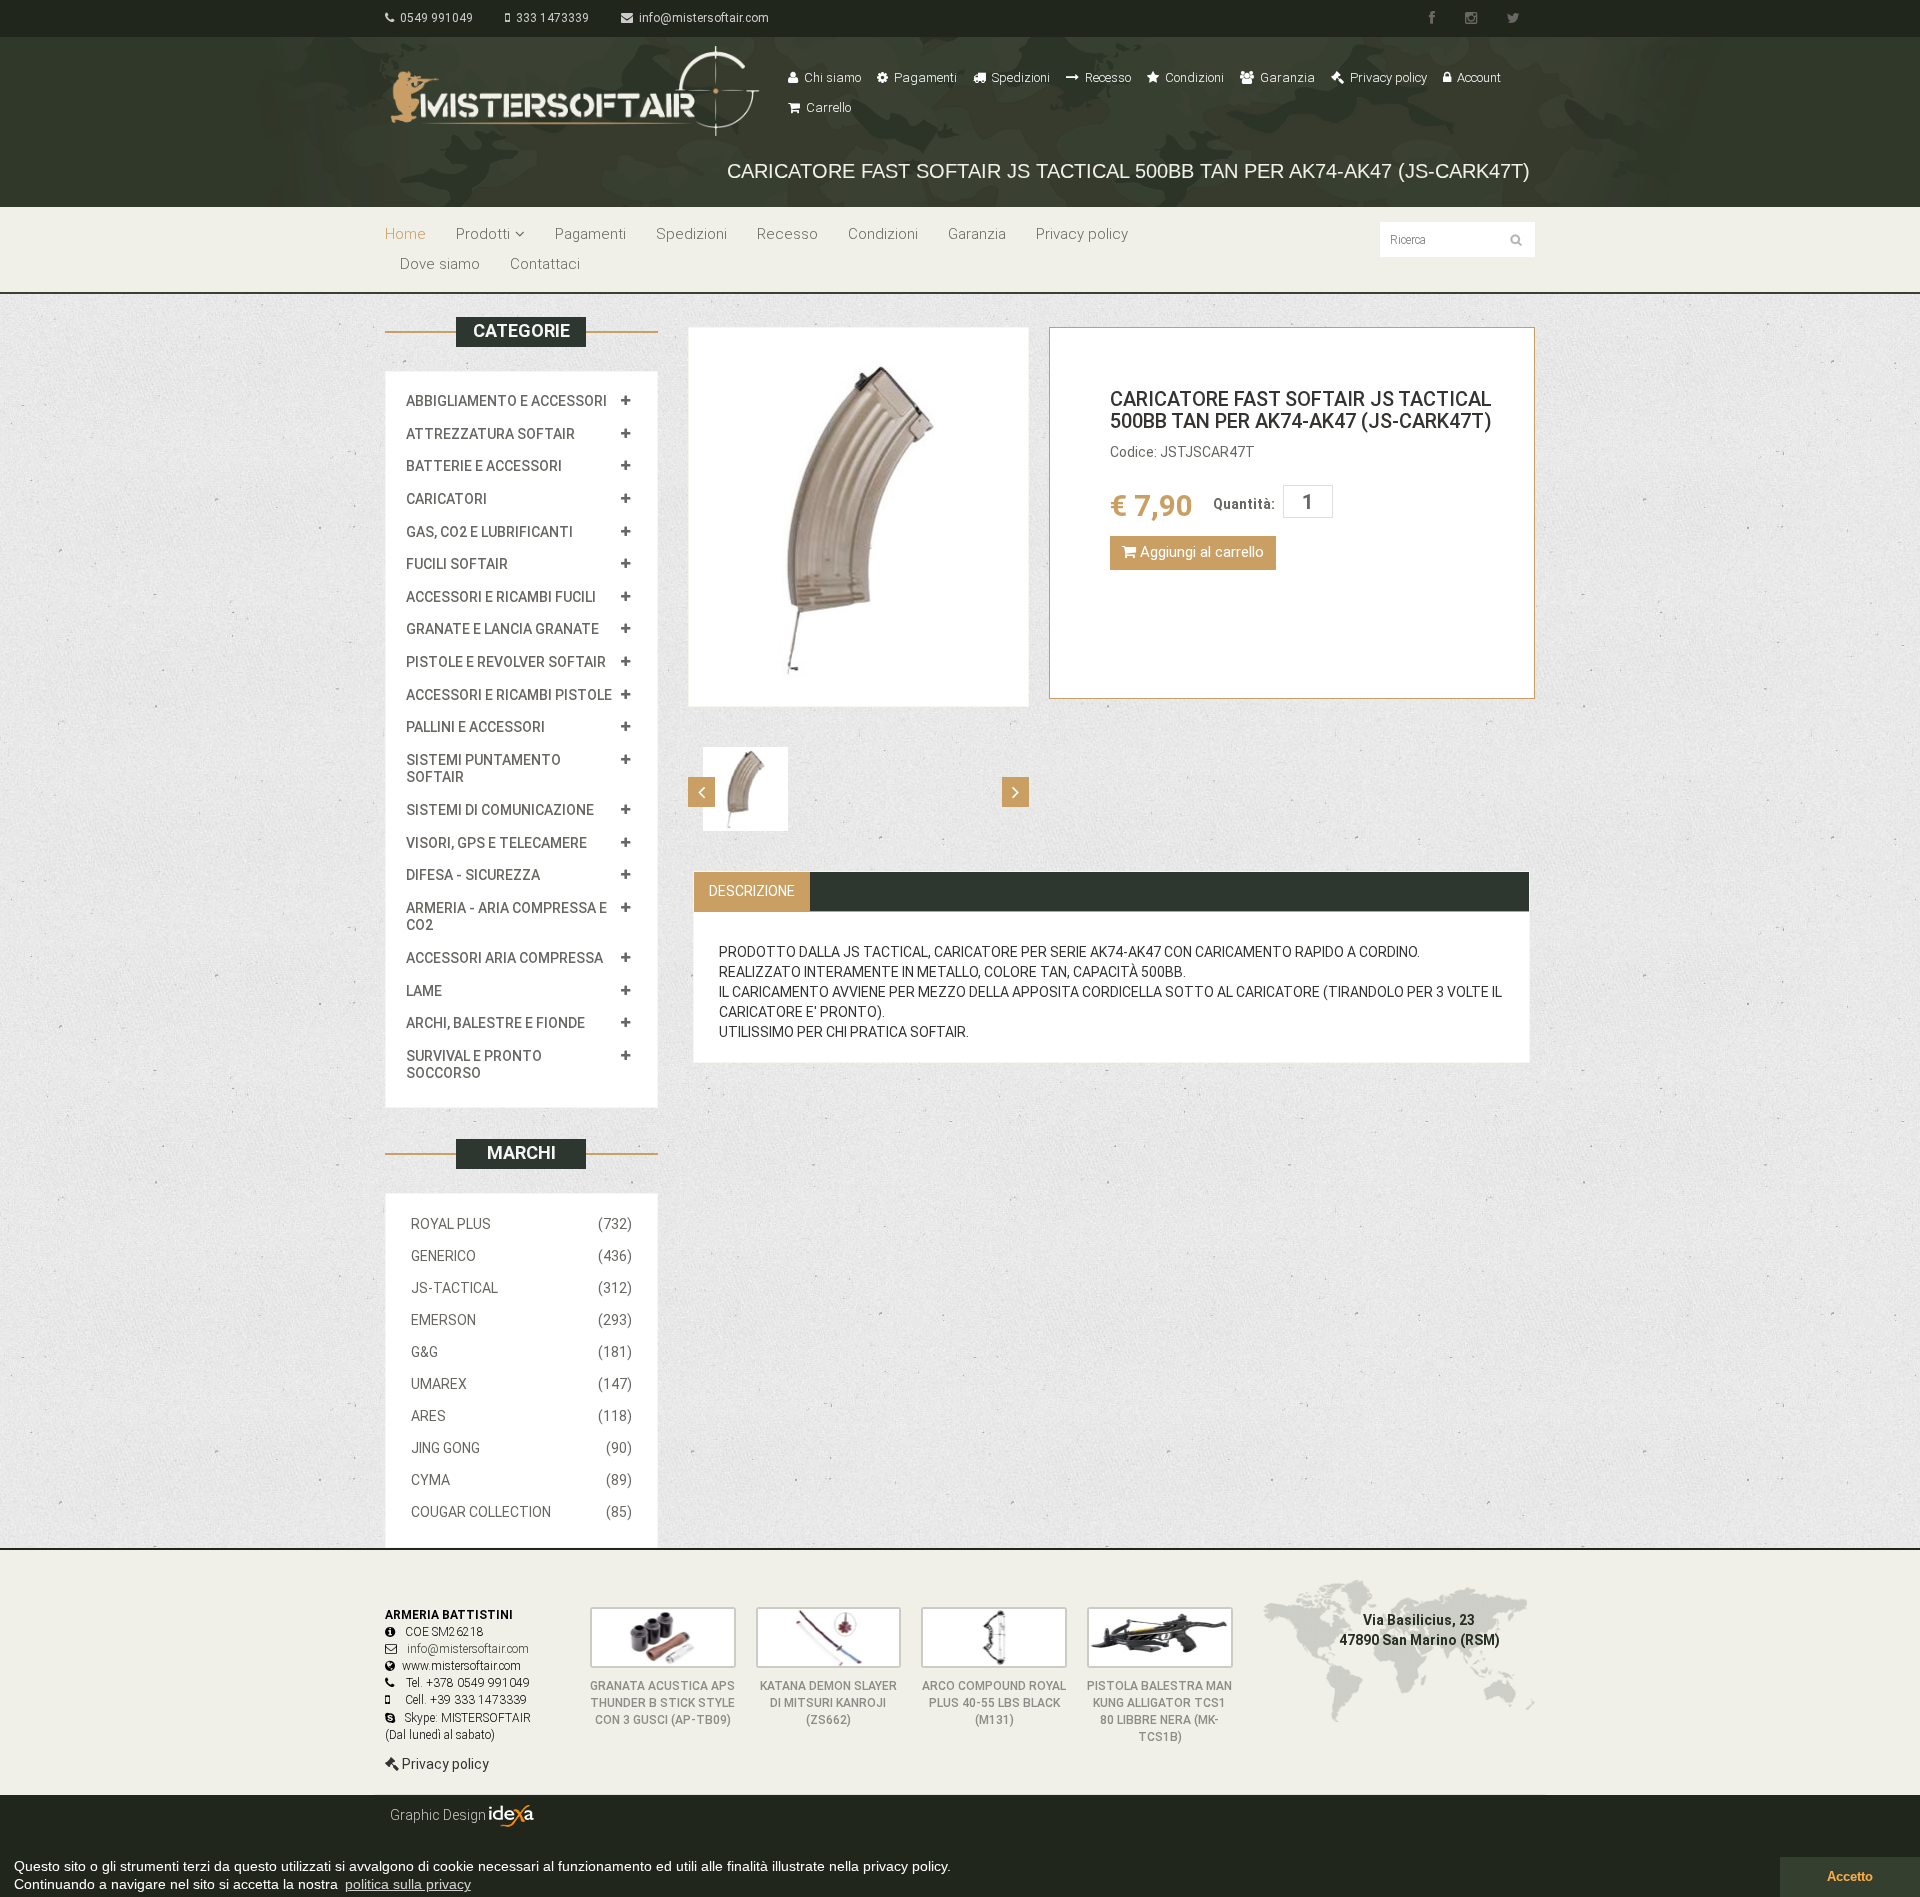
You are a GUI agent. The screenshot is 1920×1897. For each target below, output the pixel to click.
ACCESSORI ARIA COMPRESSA (504, 958)
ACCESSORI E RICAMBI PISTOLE (509, 695)
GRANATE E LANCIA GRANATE (502, 629)
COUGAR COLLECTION (521, 1512)
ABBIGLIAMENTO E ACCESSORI (506, 401)
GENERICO (521, 1256)
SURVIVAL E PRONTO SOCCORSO (474, 1065)
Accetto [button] (1850, 1877)
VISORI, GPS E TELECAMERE (496, 843)
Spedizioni (1019, 77)
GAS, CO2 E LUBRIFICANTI (489, 532)
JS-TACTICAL (521, 1288)
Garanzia (1286, 77)
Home (405, 234)
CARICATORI (446, 499)
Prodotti (483, 234)
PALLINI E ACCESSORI (475, 727)
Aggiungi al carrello (1200, 552)
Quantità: (1244, 504)
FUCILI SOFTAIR (457, 564)
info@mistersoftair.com (701, 18)
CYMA (521, 1480)
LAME (424, 991)
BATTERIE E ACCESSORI (484, 466)
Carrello (827, 107)
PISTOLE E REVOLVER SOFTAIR (506, 662)
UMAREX (521, 1384)
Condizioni (1193, 77)
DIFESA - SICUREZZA (473, 875)
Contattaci (545, 264)
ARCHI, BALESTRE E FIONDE (495, 1023)
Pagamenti (924, 77)
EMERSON (521, 1320)
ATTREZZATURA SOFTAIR (490, 434)
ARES (521, 1416)
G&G (521, 1352)
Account (1477, 77)
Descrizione (752, 891)
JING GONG (521, 1448)
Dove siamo (440, 264)
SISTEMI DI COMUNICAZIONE (500, 810)
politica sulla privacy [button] (408, 1884)
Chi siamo (831, 77)
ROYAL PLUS (521, 1224)
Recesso (1106, 77)
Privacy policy (1387, 77)
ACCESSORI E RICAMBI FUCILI (501, 597)
